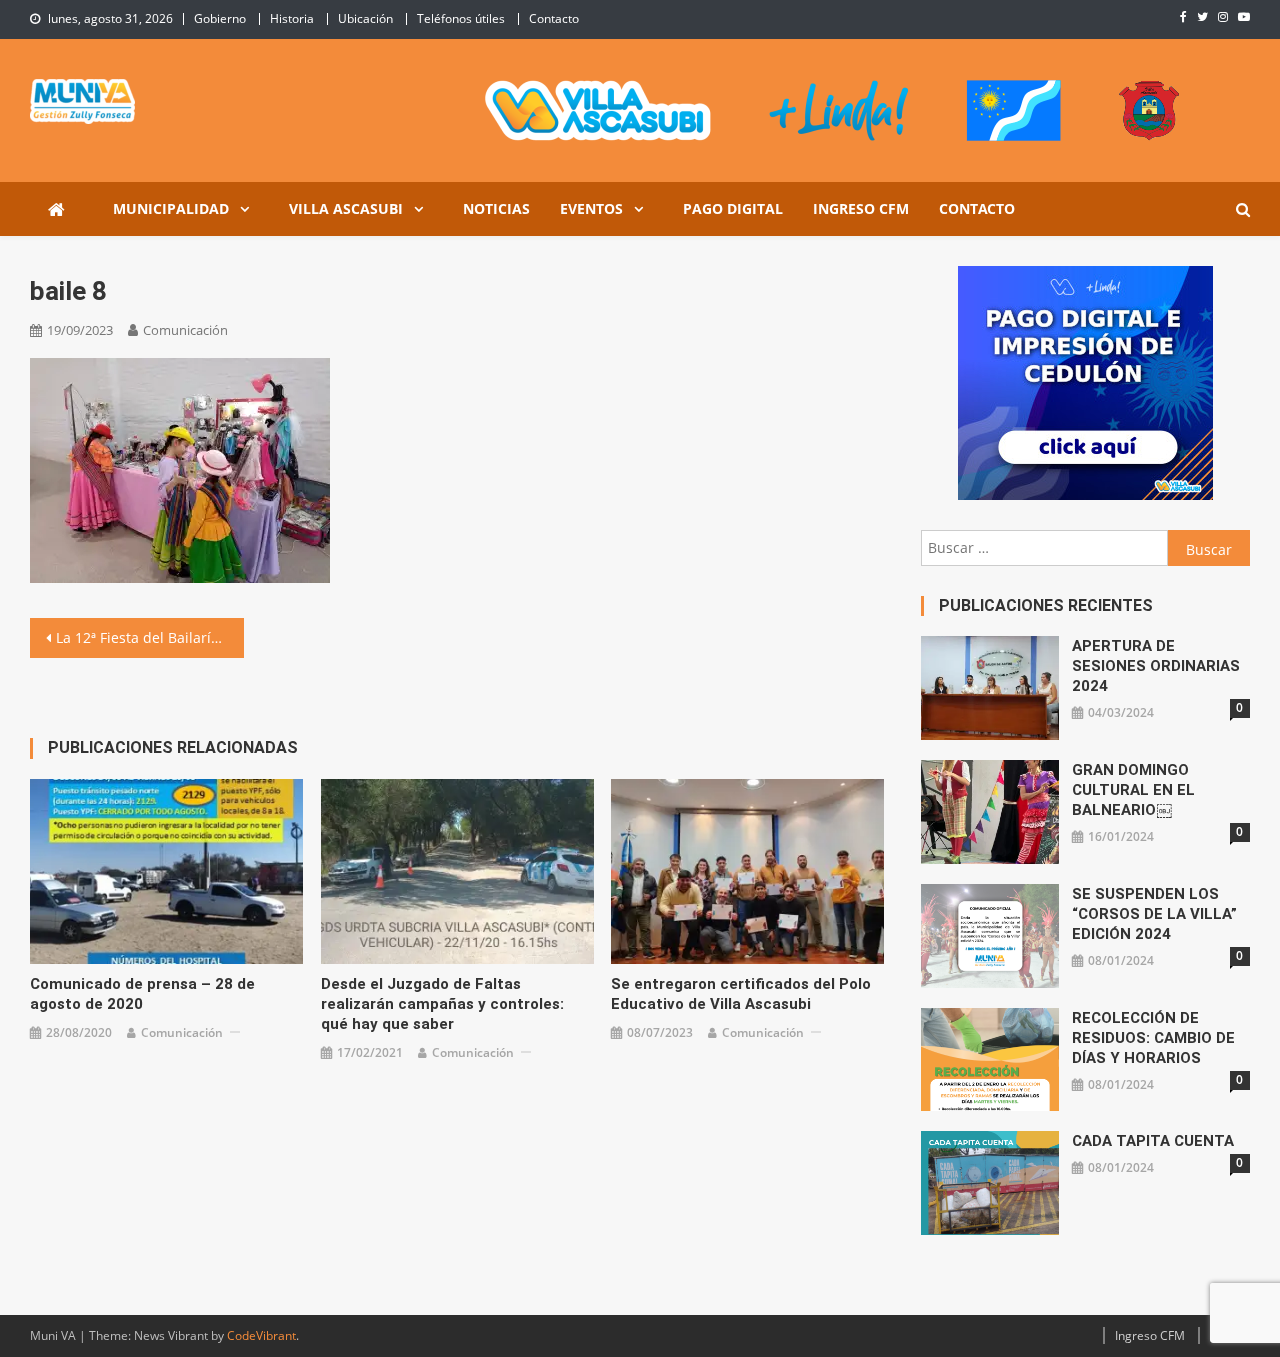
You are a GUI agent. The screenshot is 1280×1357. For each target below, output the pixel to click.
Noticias (496, 208)
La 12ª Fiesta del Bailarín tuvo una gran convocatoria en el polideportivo (150, 637)
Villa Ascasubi (346, 208)
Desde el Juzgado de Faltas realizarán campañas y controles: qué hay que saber (442, 1004)
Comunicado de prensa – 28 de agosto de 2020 (142, 994)
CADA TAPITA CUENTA (1153, 1141)
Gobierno (220, 18)
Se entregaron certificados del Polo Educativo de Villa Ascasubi (741, 994)
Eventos (591, 208)
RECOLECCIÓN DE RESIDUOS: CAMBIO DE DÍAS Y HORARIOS (1153, 1038)
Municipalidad (171, 208)
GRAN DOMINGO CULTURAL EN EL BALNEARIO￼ (1133, 790)
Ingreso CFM (861, 208)
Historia (292, 18)
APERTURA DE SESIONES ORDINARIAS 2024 (1156, 666)
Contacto (554, 18)
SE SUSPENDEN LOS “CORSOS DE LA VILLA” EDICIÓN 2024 (1154, 914)
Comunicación (185, 330)
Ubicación (365, 18)
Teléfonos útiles (461, 18)
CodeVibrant (261, 1335)
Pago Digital (733, 208)
